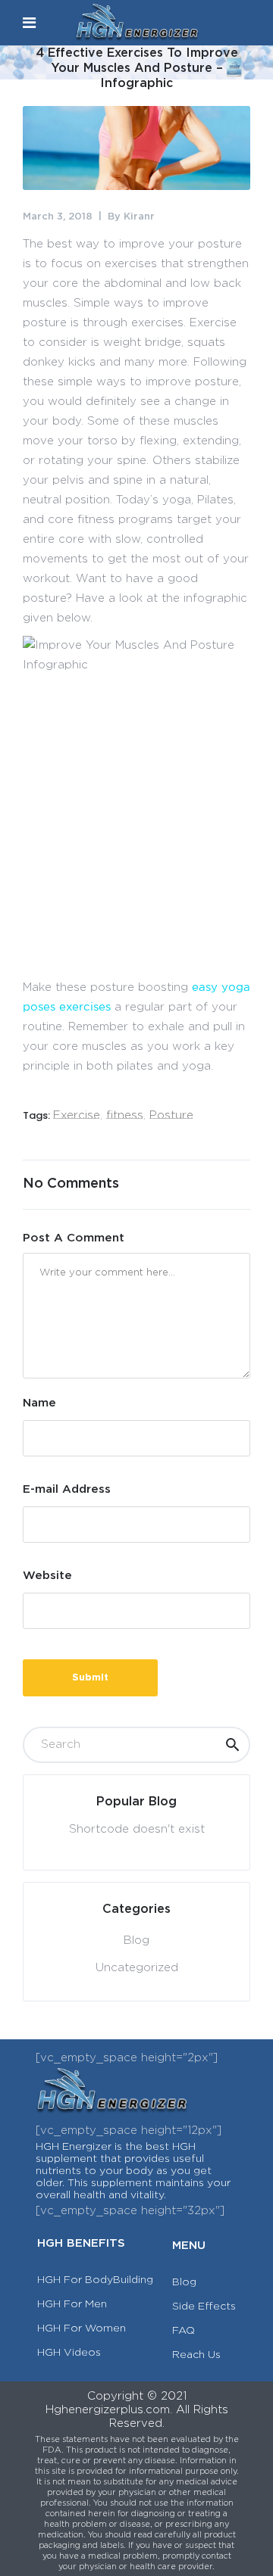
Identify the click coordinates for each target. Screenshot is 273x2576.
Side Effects (204, 2307)
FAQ (184, 2331)
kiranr (139, 217)
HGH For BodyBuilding (95, 2280)
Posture (171, 1115)
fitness (125, 1115)
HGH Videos (69, 2353)
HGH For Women (82, 2328)
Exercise (77, 1115)
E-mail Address (67, 1489)
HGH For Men (72, 2304)
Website (47, 1576)
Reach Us (196, 2355)
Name (39, 1403)
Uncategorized (137, 1968)
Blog (136, 1941)
